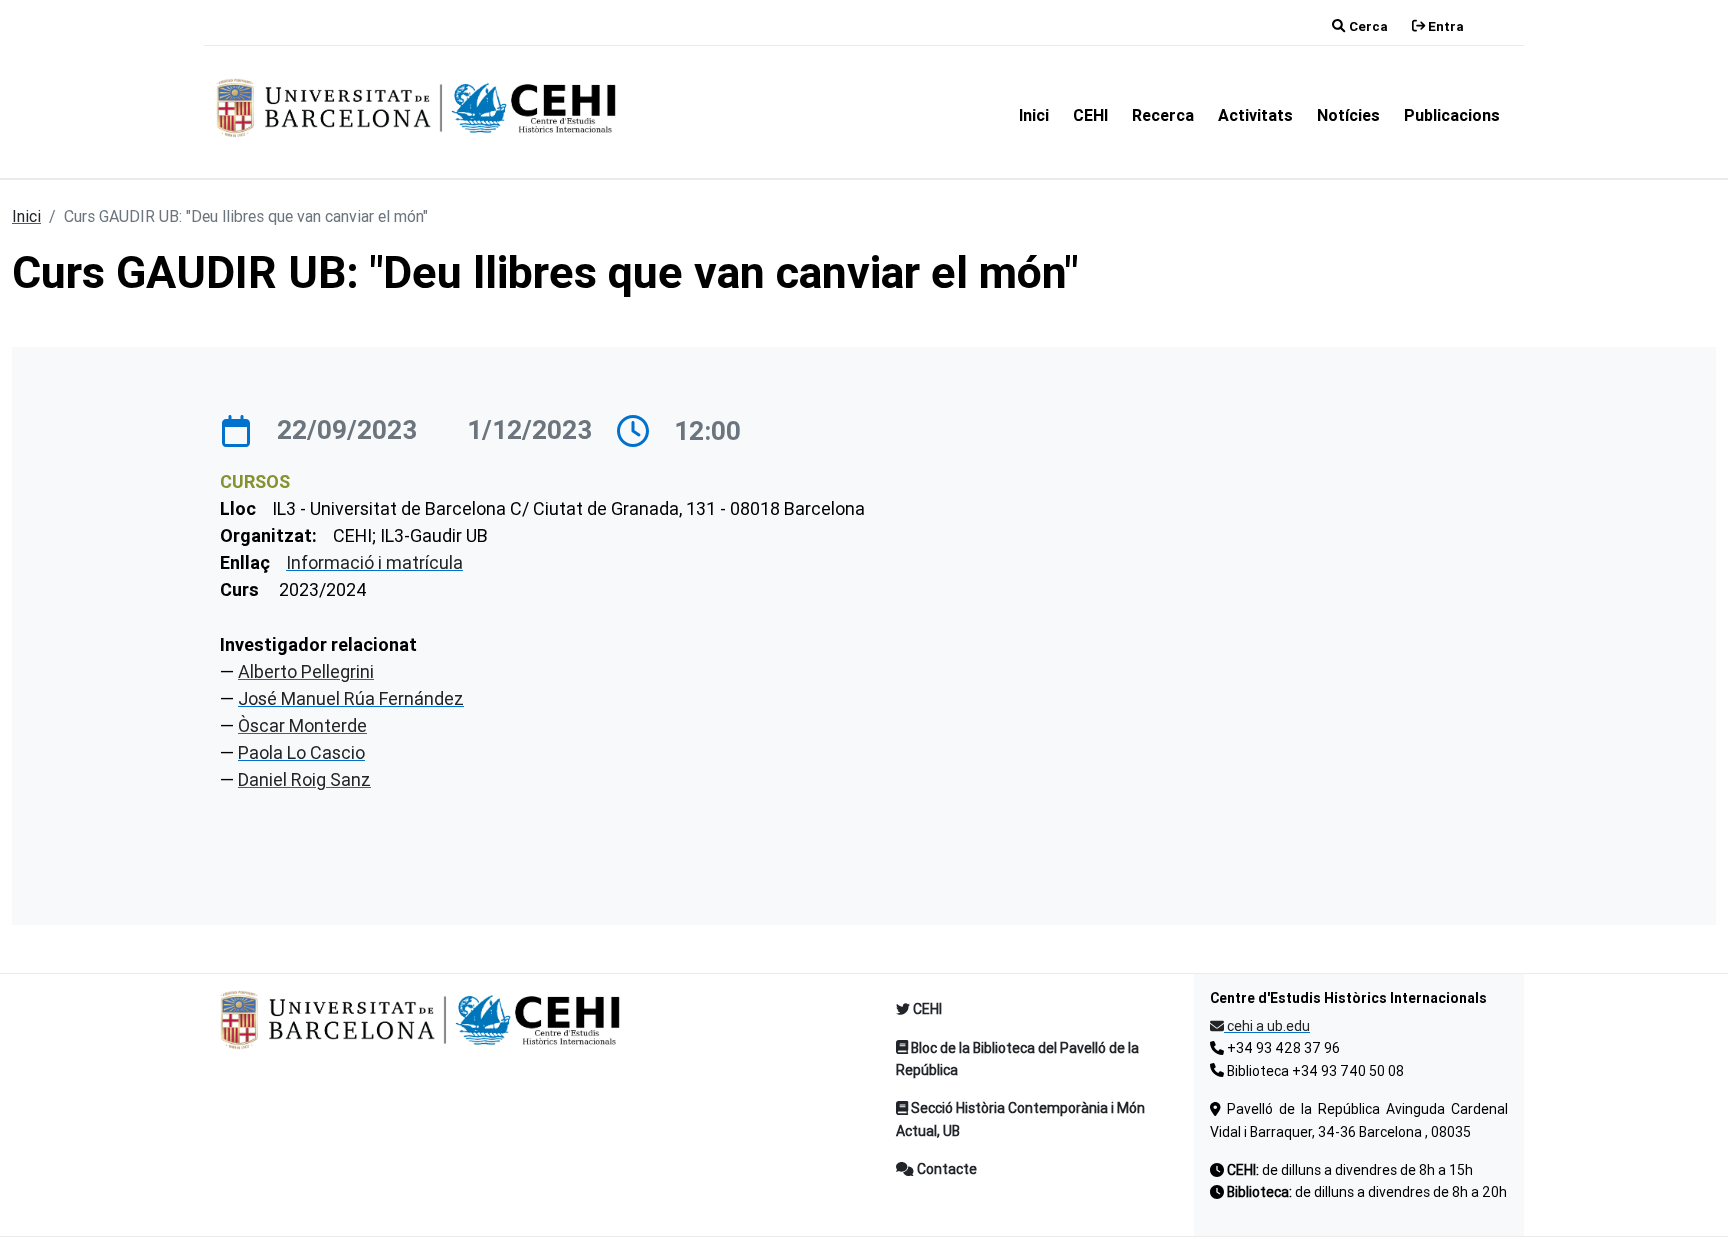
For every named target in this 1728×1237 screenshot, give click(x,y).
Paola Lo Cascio (301, 752)
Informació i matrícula (374, 562)
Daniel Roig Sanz (304, 779)
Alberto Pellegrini (306, 671)
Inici (1034, 115)
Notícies (1348, 115)
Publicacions (1452, 115)
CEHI (1090, 115)
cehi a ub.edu (1267, 1026)
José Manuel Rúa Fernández (351, 698)
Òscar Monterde (302, 725)
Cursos (255, 481)
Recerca (1163, 115)
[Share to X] (1488, 829)
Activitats (1255, 115)
